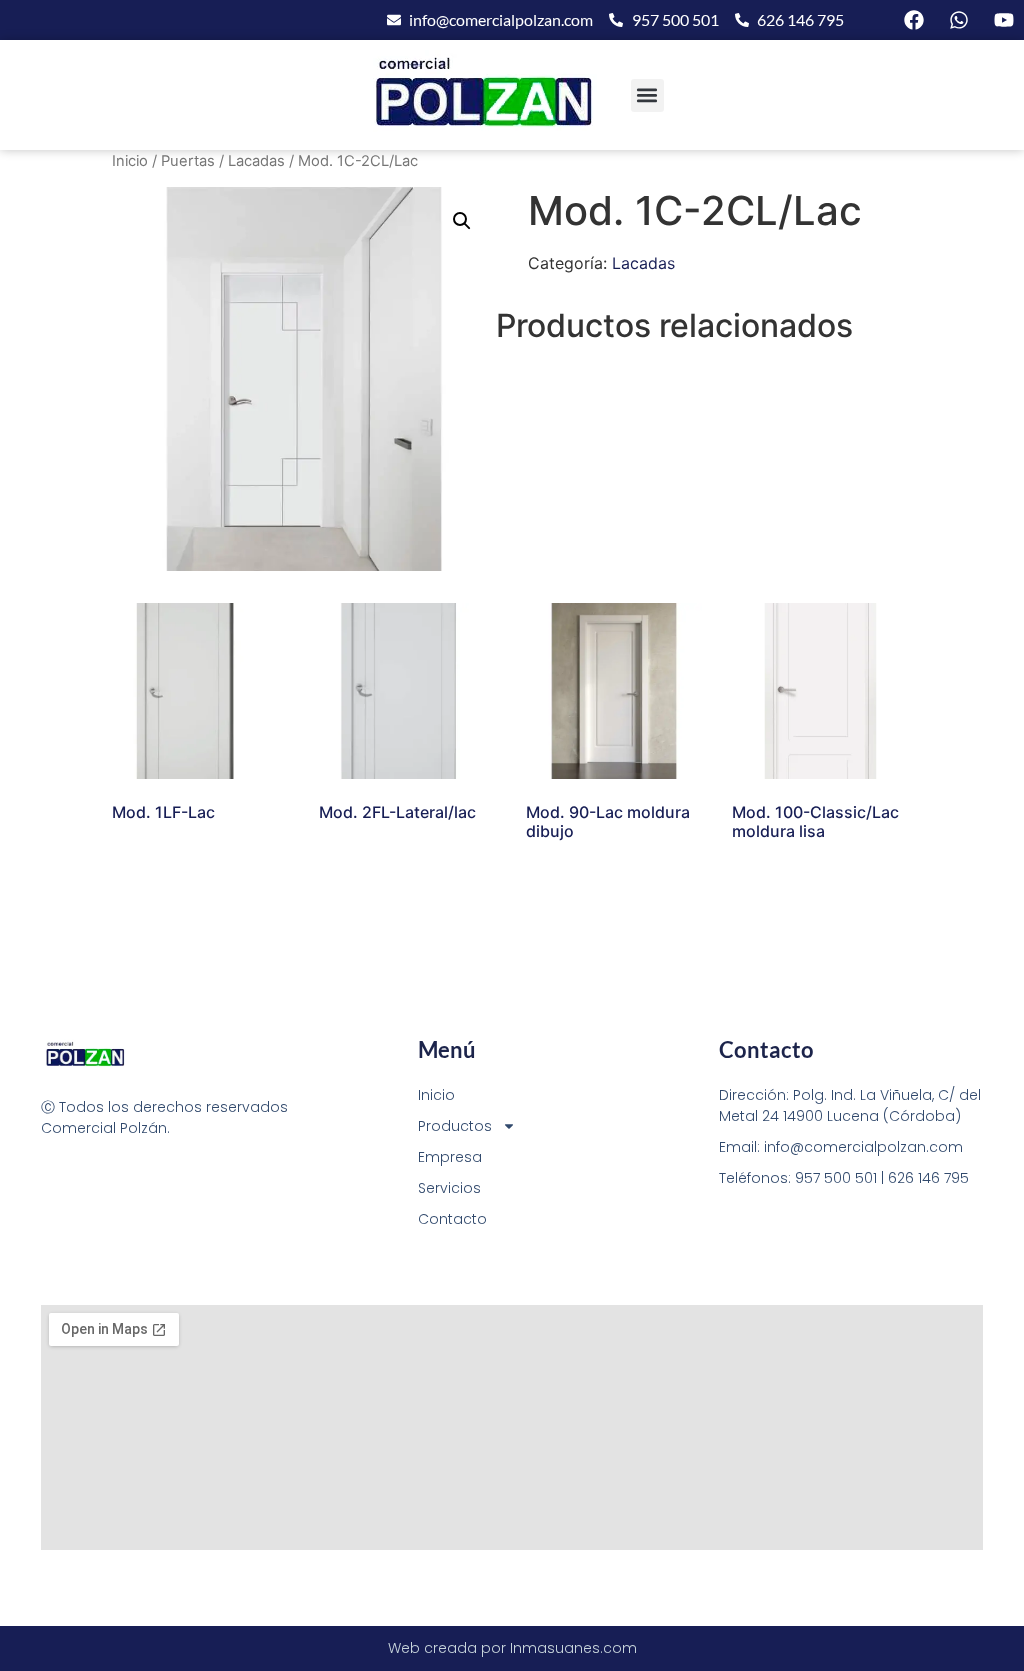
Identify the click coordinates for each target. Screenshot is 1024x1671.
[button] (647, 95)
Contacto (452, 1219)
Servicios (449, 1188)
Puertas (188, 161)
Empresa (450, 1157)
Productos (455, 1126)
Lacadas (256, 161)
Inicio (130, 161)
